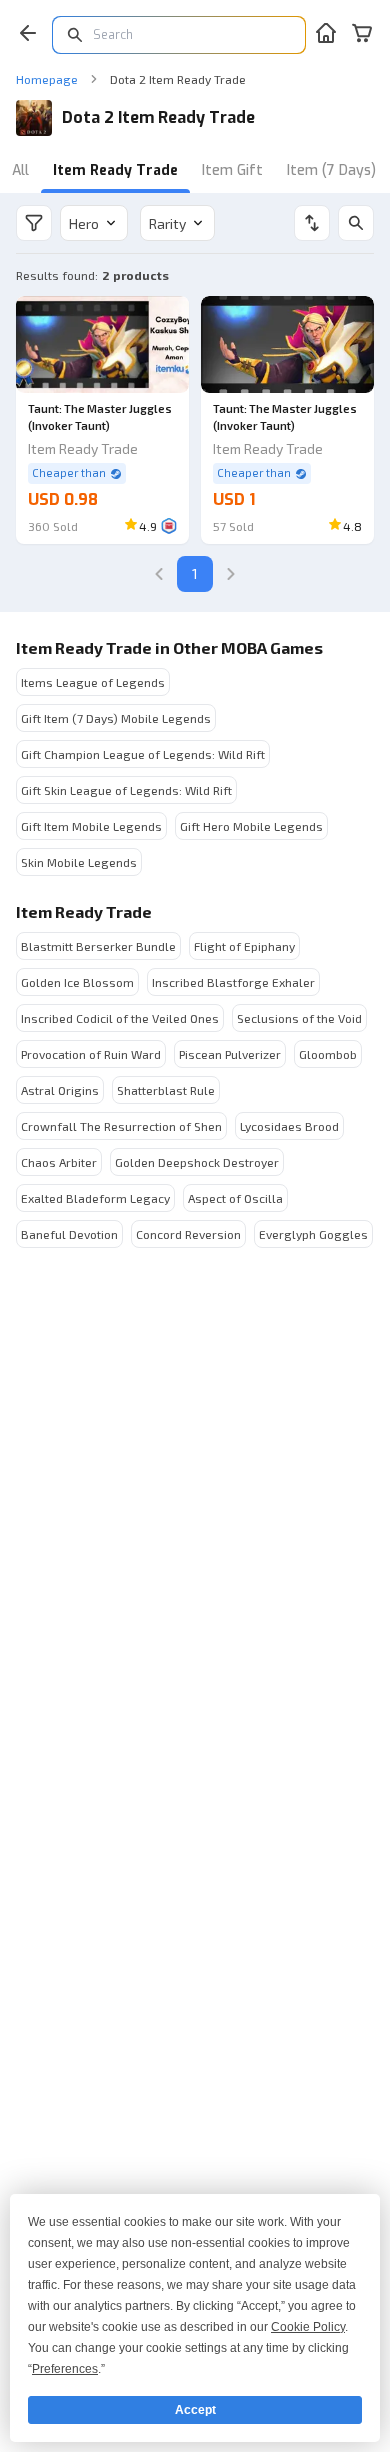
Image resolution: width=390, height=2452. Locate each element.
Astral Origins (60, 1090)
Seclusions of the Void (299, 1018)
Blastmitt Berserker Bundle (98, 946)
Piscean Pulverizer (230, 1054)
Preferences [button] (65, 2369)
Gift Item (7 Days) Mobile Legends (116, 718)
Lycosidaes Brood (289, 1126)
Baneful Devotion (69, 1234)
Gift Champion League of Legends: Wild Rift (143, 754)
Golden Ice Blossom (77, 982)
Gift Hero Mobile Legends (251, 826)
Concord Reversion (188, 1234)
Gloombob (328, 1054)
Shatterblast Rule (166, 1090)
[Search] (356, 223)
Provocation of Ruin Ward (91, 1054)
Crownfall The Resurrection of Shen (121, 1126)
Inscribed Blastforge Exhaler (233, 982)
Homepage (47, 79)
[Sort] (312, 223)
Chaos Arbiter (59, 1162)
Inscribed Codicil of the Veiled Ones (120, 1018)
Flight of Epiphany (244, 946)
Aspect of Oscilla (235, 1198)
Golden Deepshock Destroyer (197, 1162)
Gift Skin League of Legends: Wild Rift (126, 790)
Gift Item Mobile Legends (91, 826)
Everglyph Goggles (313, 1234)
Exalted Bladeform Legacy (95, 1198)
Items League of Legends (93, 682)
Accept (195, 2410)
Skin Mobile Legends (79, 862)
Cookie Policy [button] (308, 2327)
